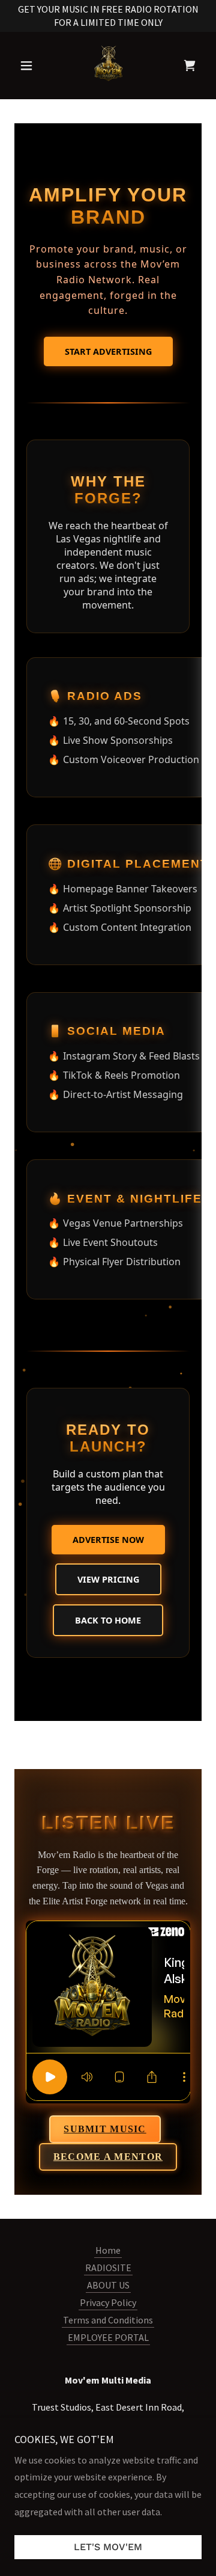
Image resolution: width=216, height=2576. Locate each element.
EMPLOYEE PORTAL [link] (108, 2337)
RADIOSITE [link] (108, 2268)
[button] (28, 66)
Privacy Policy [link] (108, 2302)
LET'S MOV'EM (108, 2547)
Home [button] (108, 2250)
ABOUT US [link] (108, 2285)
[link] (108, 66)
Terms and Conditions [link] (108, 2320)
